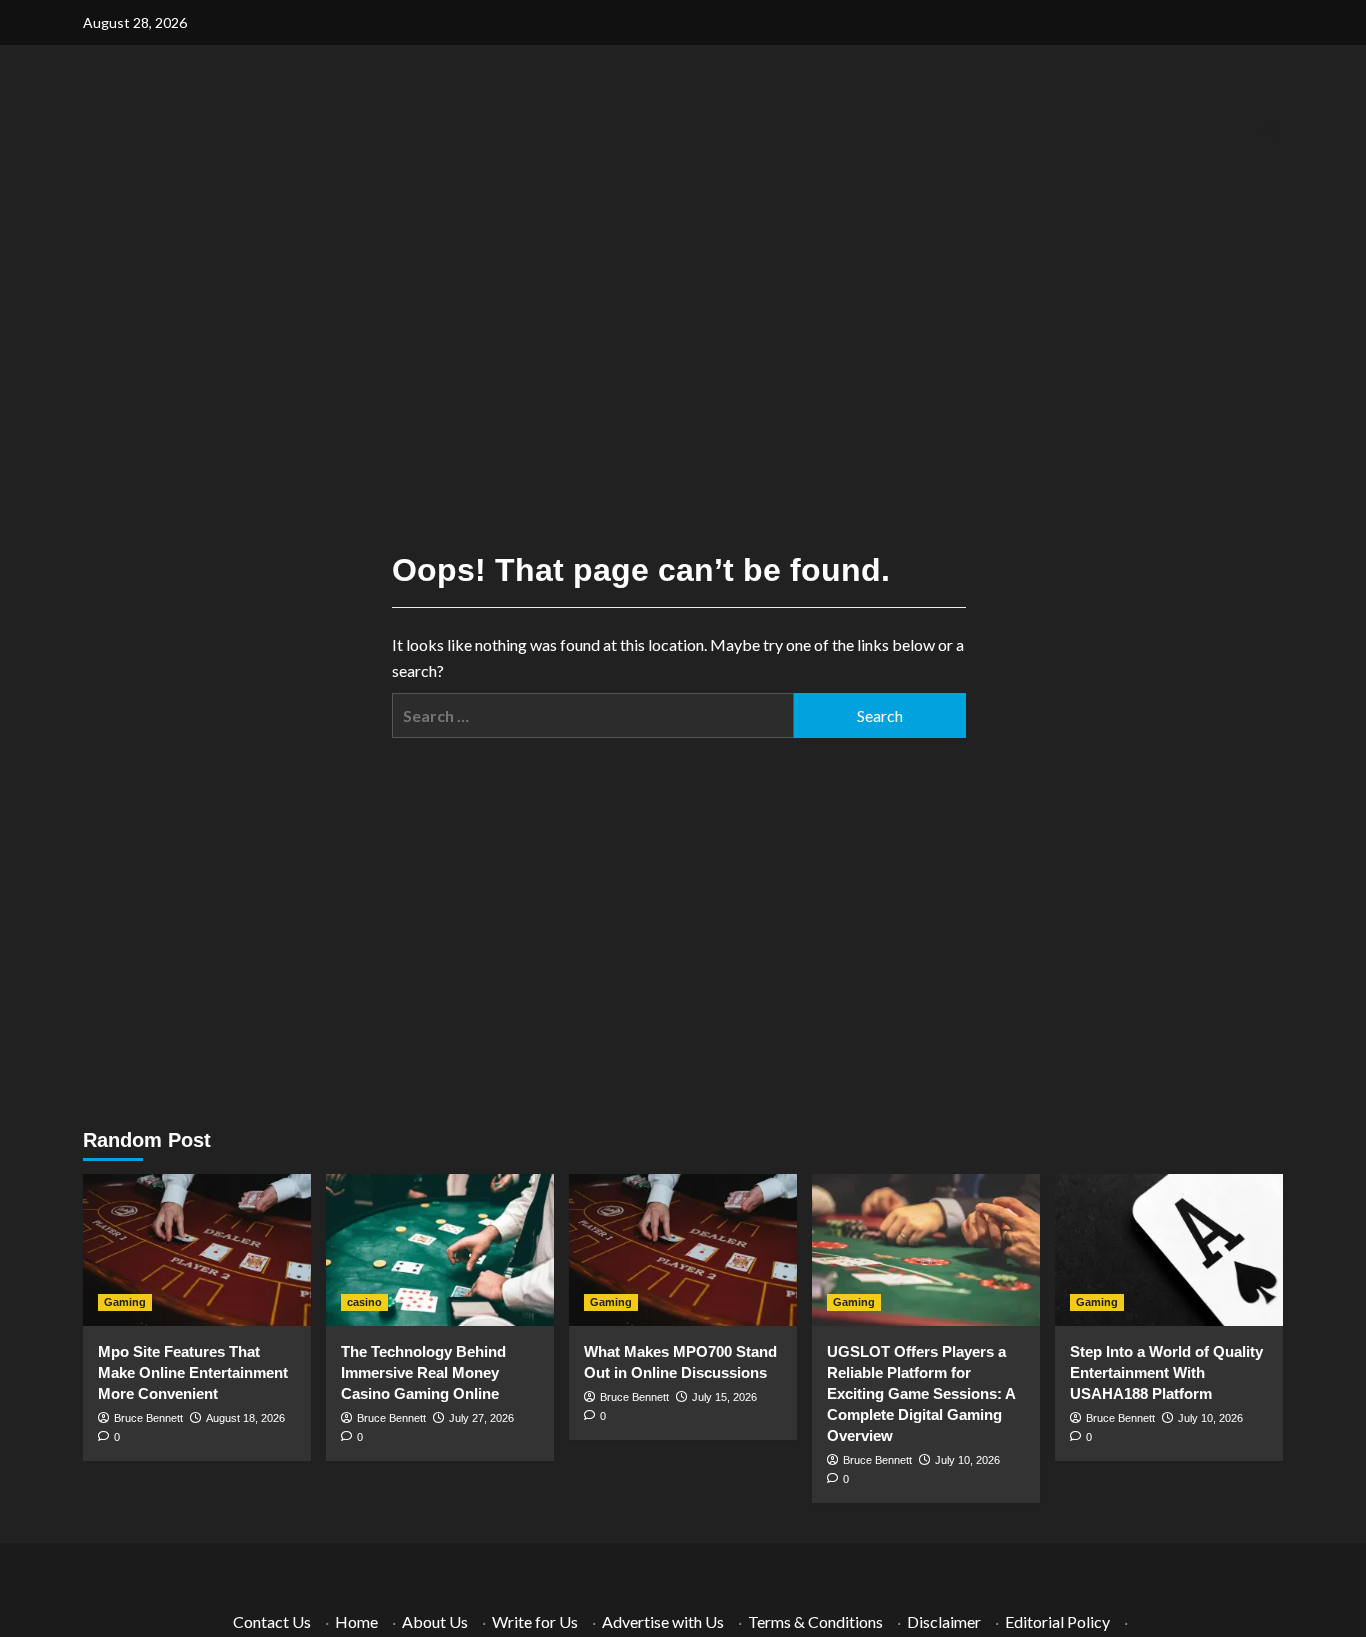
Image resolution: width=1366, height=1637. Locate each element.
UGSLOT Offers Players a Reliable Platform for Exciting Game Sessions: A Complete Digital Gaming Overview (921, 1393)
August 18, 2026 (245, 1418)
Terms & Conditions (815, 1621)
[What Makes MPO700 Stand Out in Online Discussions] (683, 1250)
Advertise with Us (663, 1621)
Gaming (125, 1302)
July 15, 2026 (724, 1397)
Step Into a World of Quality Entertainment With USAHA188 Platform (1166, 1372)
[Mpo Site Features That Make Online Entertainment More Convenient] (197, 1250)
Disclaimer (944, 1621)
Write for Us (535, 1621)
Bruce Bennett (148, 1418)
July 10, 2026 (967, 1460)
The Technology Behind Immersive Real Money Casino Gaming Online (423, 1372)
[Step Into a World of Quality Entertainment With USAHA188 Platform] (1169, 1250)
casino (364, 1302)
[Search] (1270, 132)
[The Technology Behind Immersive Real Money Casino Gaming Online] (440, 1250)
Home (356, 1621)
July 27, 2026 (481, 1418)
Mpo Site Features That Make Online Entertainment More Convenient (193, 1372)
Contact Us (272, 1621)
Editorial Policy (1057, 1621)
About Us (435, 1621)
